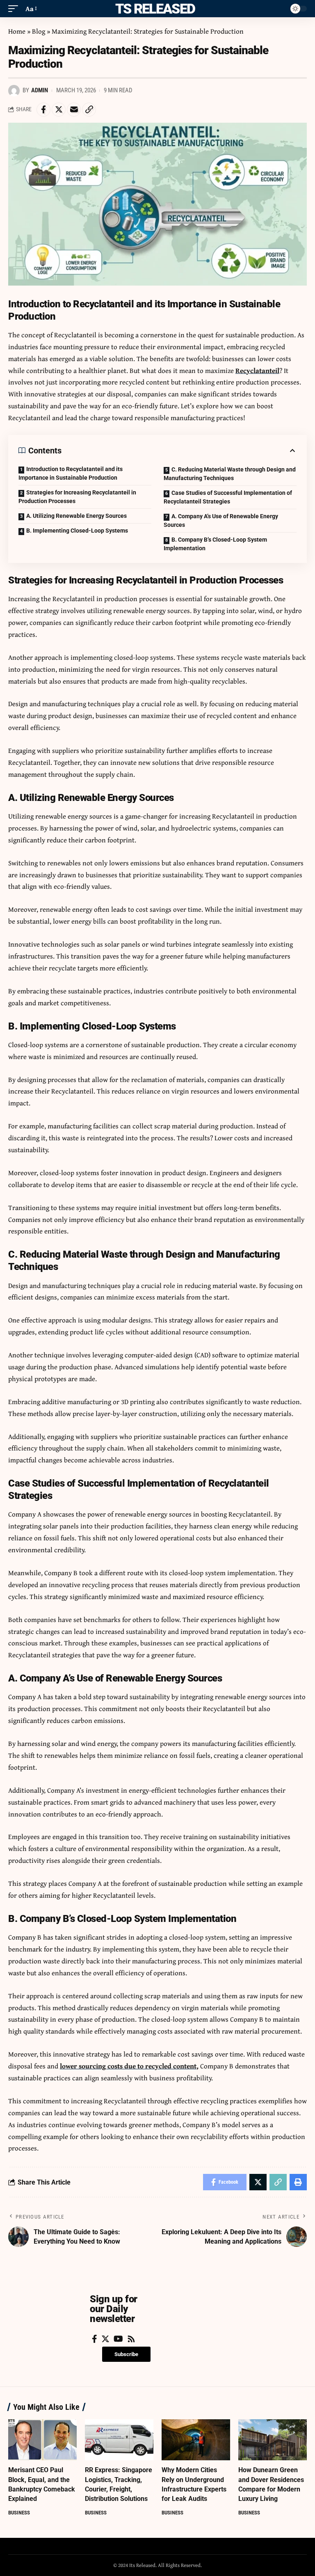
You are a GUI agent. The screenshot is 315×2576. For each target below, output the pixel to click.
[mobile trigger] (15, 9)
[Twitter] (105, 2339)
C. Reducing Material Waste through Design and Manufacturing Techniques (230, 474)
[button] (126, 2354)
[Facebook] (95, 2339)
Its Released (154, 9)
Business (19, 2513)
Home (17, 31)
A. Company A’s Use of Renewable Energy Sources (221, 520)
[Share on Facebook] (43, 110)
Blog (39, 31)
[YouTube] (118, 2339)
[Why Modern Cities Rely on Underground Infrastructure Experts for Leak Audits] (196, 2440)
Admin (40, 90)
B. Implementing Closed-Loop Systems (77, 531)
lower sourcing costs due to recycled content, (129, 2066)
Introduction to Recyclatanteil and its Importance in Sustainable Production (71, 473)
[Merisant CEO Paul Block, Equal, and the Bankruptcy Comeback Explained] (42, 2440)
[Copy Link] (89, 110)
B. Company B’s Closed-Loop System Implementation (215, 544)
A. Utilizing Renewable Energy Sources (76, 516)
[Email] (74, 110)
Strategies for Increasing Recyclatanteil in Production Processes (77, 497)
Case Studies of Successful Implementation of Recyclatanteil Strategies (228, 497)
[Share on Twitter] (59, 110)
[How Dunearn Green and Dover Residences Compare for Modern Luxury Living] (273, 2440)
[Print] (298, 2182)
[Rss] (131, 2339)
